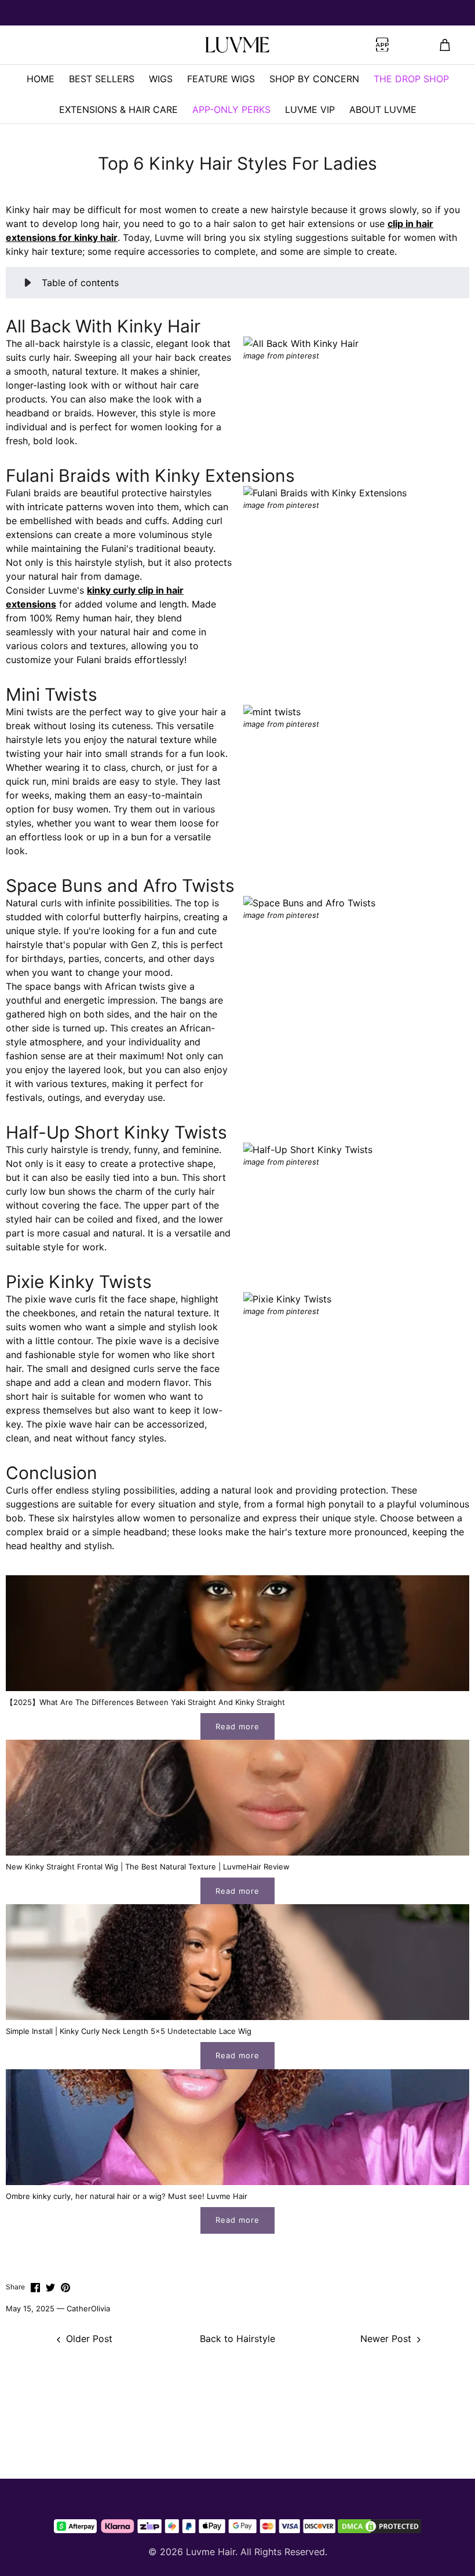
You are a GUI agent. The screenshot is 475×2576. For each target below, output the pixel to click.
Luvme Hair (211, 2552)
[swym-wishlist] (114, 45)
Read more (237, 1726)
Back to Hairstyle (237, 2339)
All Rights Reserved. (284, 2552)
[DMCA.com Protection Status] (379, 2526)
